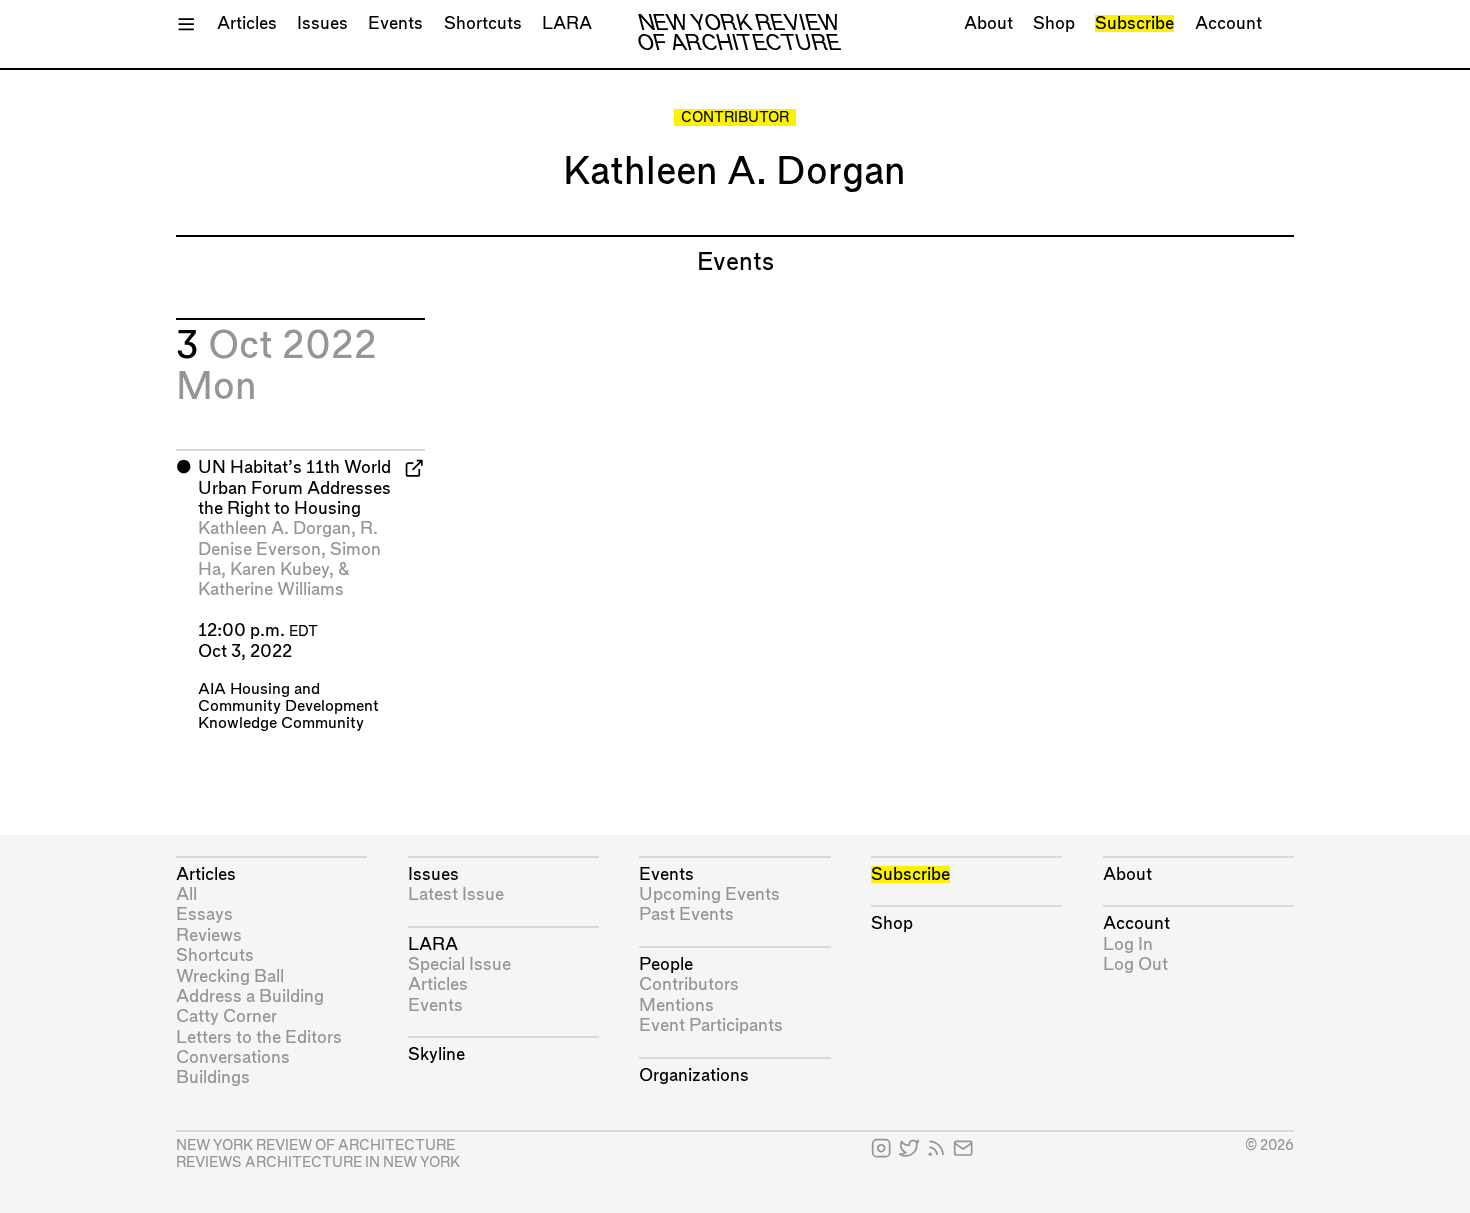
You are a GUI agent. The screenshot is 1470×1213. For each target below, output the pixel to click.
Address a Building (250, 996)
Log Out (1135, 964)
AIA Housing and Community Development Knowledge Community (288, 706)
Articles (247, 23)
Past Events (686, 914)
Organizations (694, 1075)
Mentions (676, 1005)
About (988, 23)
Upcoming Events (709, 894)
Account (1228, 23)
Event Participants (711, 1025)
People (666, 964)
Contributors (689, 984)
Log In (1128, 944)
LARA (567, 23)
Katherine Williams (271, 589)
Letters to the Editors (259, 1037)
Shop (1054, 23)
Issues (322, 23)
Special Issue (459, 964)
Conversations (233, 1057)
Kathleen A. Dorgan (274, 528)
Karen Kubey (279, 569)
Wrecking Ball (230, 976)
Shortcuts (483, 23)
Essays (204, 914)
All (186, 894)
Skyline (436, 1054)
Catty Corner (226, 1016)
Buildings (213, 1077)
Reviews (209, 935)
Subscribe (1134, 23)
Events (395, 23)
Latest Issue (456, 894)
